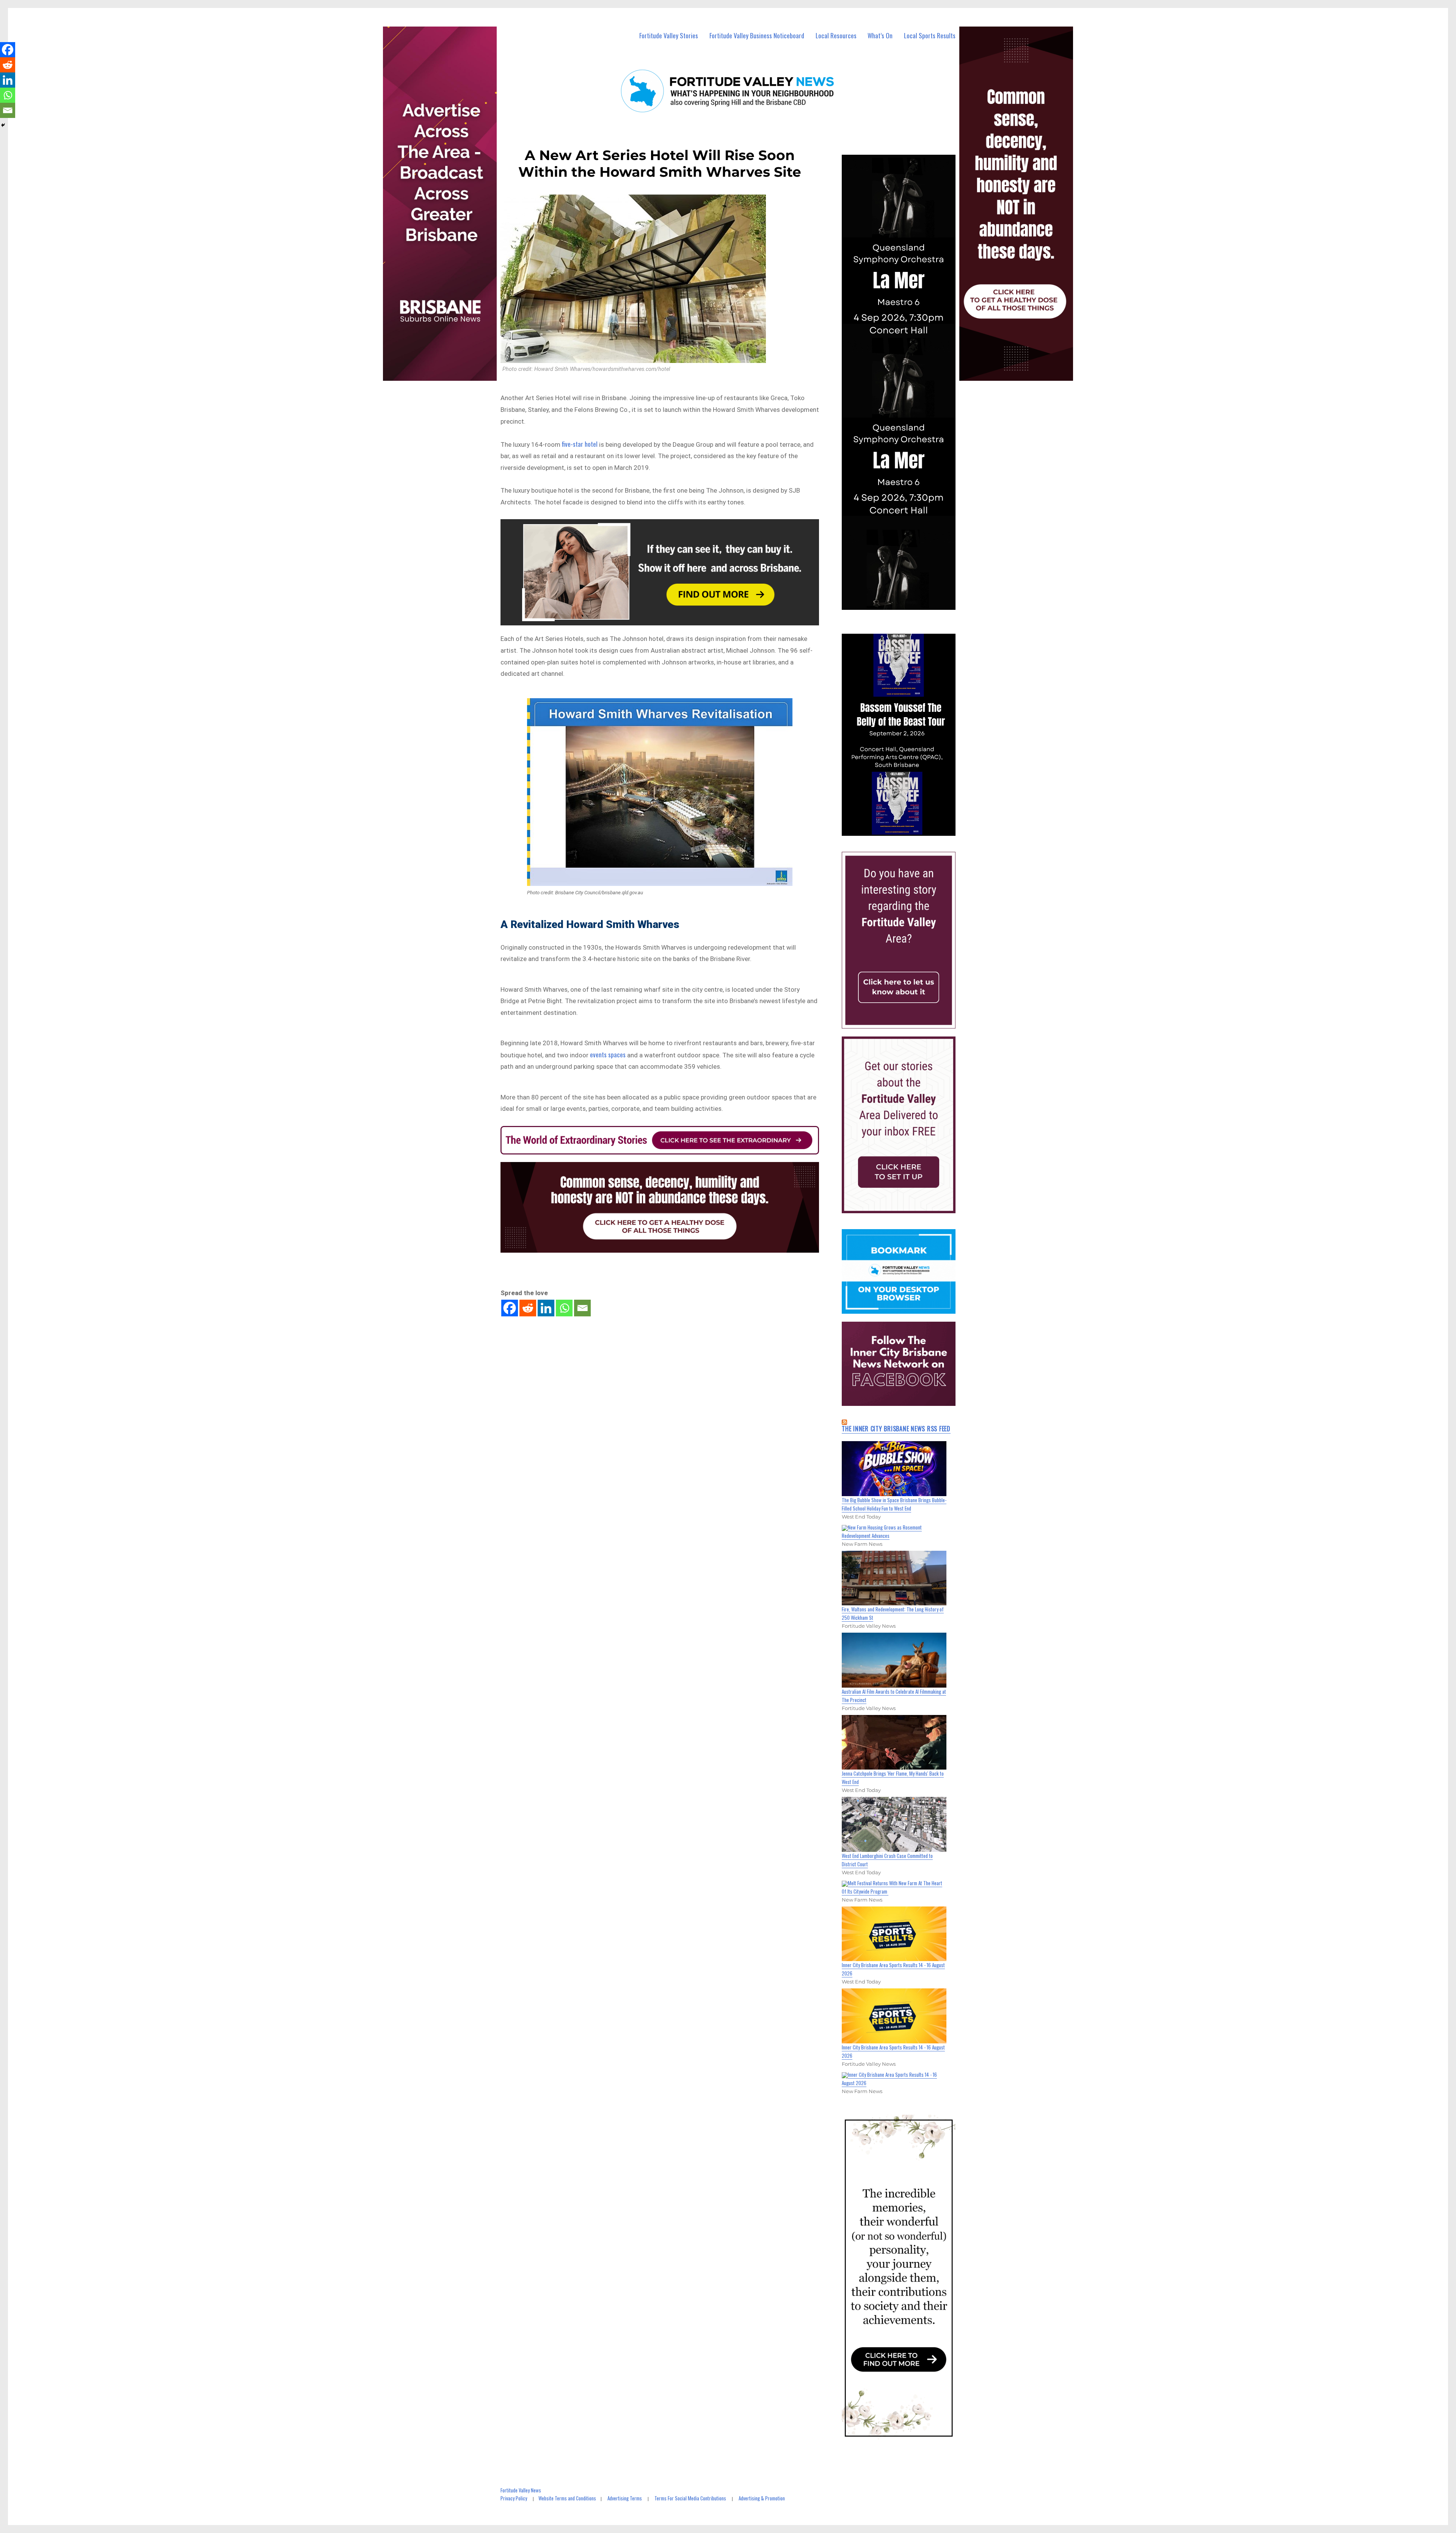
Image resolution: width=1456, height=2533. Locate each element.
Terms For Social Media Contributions (690, 2498)
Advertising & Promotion (762, 2498)
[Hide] (3, 125)
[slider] (906, 829)
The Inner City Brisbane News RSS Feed (896, 1429)
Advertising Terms (625, 2498)
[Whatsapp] (564, 1308)
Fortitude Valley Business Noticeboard (757, 35)
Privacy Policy (514, 2498)
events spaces (608, 1055)
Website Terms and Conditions (567, 2498)
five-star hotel (580, 444)
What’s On (880, 35)
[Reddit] (528, 1308)
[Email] (582, 1308)
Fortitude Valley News (521, 2490)
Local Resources (836, 35)
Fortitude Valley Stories (669, 35)
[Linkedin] (546, 1308)
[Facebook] (510, 1308)
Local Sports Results (930, 35)
